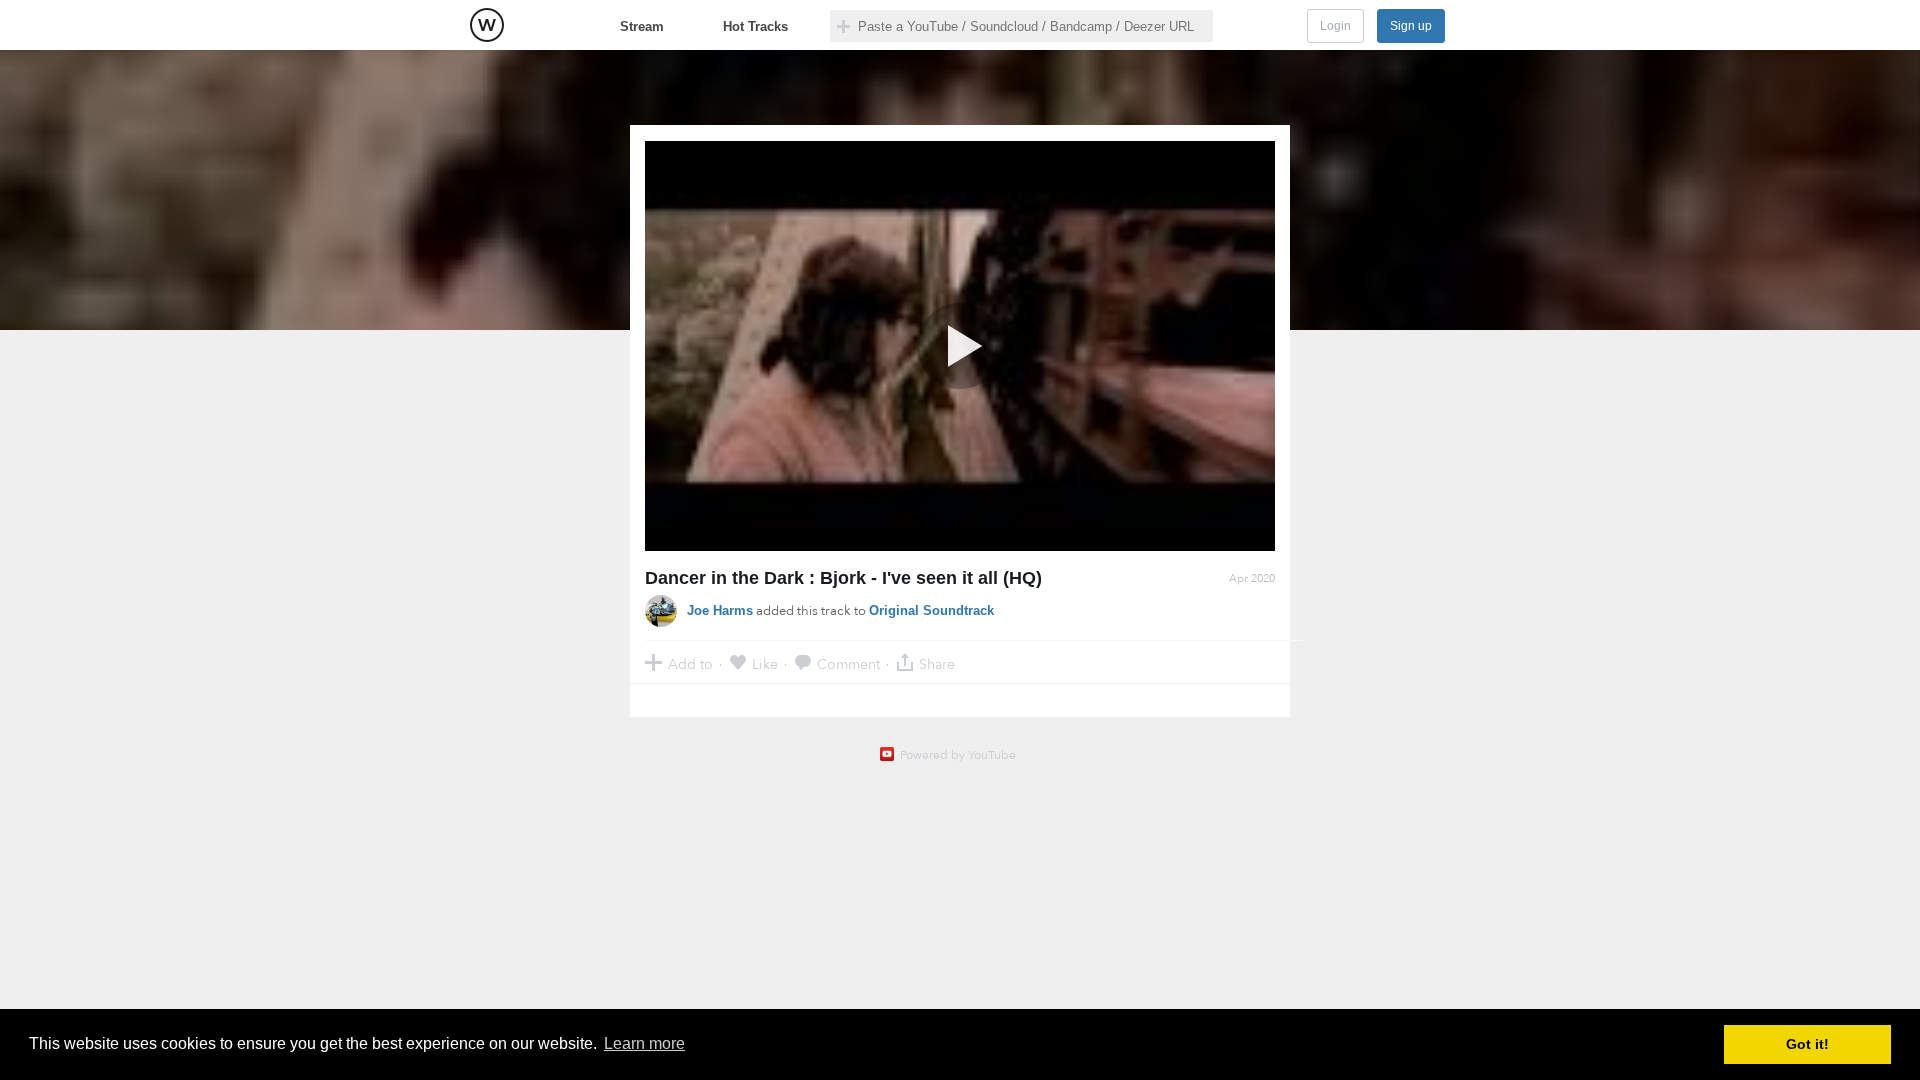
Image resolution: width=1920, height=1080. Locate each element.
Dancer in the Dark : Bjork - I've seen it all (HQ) (843, 578)
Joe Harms (720, 610)
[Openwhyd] (487, 25)
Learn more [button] (644, 1043)
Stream (642, 26)
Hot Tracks (755, 26)
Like (765, 663)
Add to (690, 663)
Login (1335, 26)
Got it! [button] (1807, 1044)
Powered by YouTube (958, 755)
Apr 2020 (1252, 578)
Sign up (1411, 26)
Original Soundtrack (931, 610)
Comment (848, 663)
